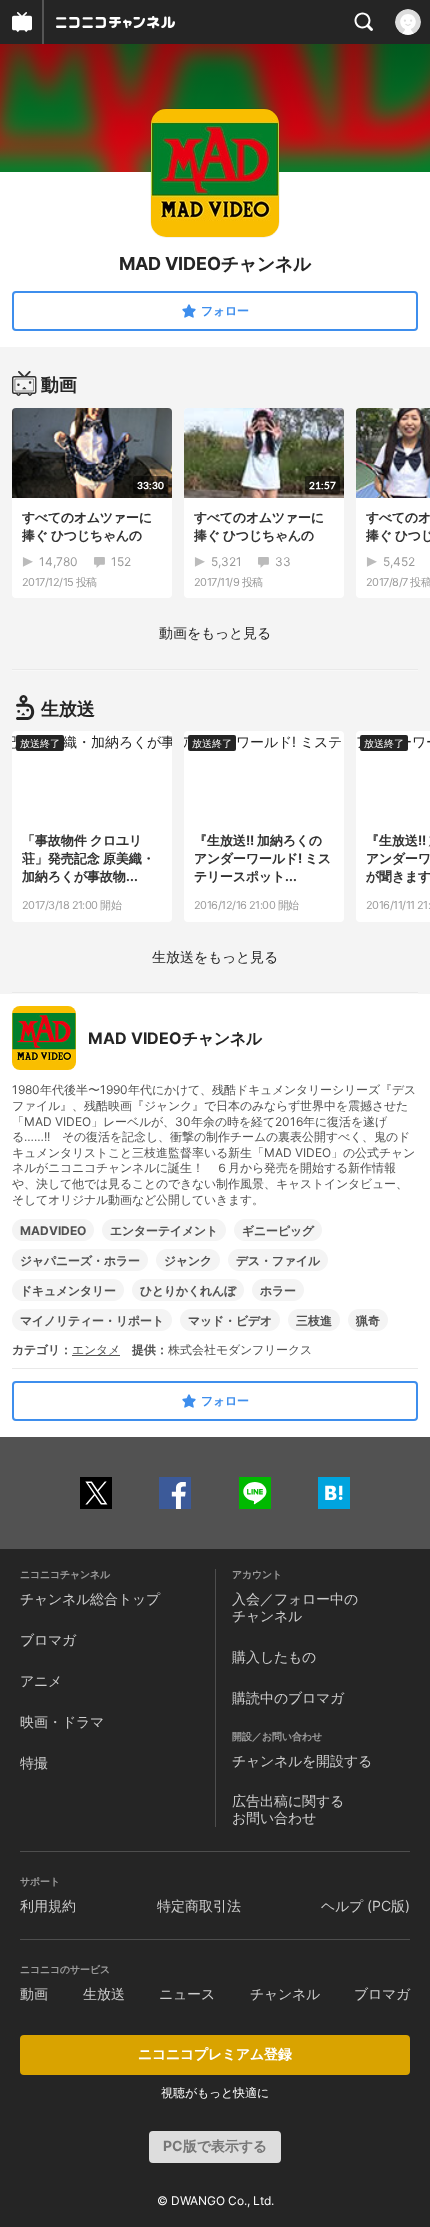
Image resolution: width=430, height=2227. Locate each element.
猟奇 (368, 1320)
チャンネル (285, 1993)
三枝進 (314, 1320)
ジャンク (188, 1260)
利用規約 (48, 1905)
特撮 (34, 1762)
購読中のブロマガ (288, 1697)
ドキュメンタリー (68, 1290)
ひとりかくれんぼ (188, 1290)
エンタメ (96, 1349)
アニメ (41, 1680)
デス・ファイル (278, 1260)
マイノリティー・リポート (92, 1320)
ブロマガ (48, 1639)
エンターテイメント (164, 1230)
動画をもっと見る (215, 632)
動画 (34, 1993)
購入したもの (274, 1656)
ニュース (187, 1993)
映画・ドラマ (62, 1721)
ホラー (278, 1290)
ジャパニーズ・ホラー (80, 1260)
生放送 (104, 1993)
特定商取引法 (199, 1905)
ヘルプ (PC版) (365, 1905)
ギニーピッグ (278, 1230)
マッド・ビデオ (230, 1320)
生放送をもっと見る (215, 956)
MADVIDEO (53, 1230)
